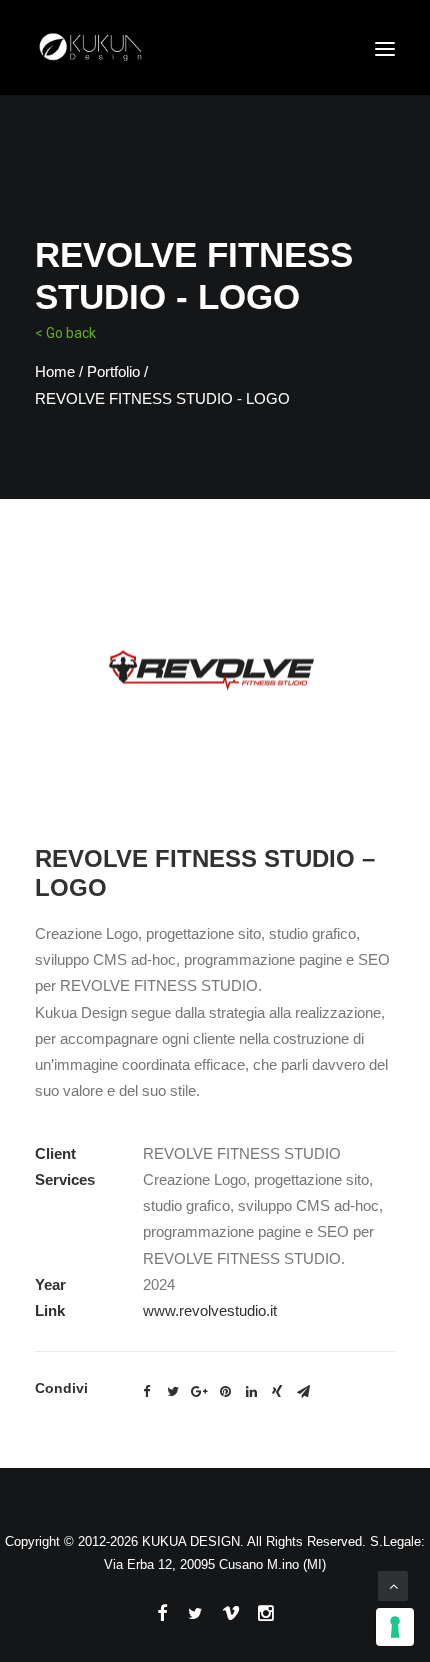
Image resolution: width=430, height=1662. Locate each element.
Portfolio (113, 371)
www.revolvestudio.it (210, 1310)
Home (55, 371)
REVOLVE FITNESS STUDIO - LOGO (162, 398)
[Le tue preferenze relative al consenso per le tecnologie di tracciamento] (395, 1627)
